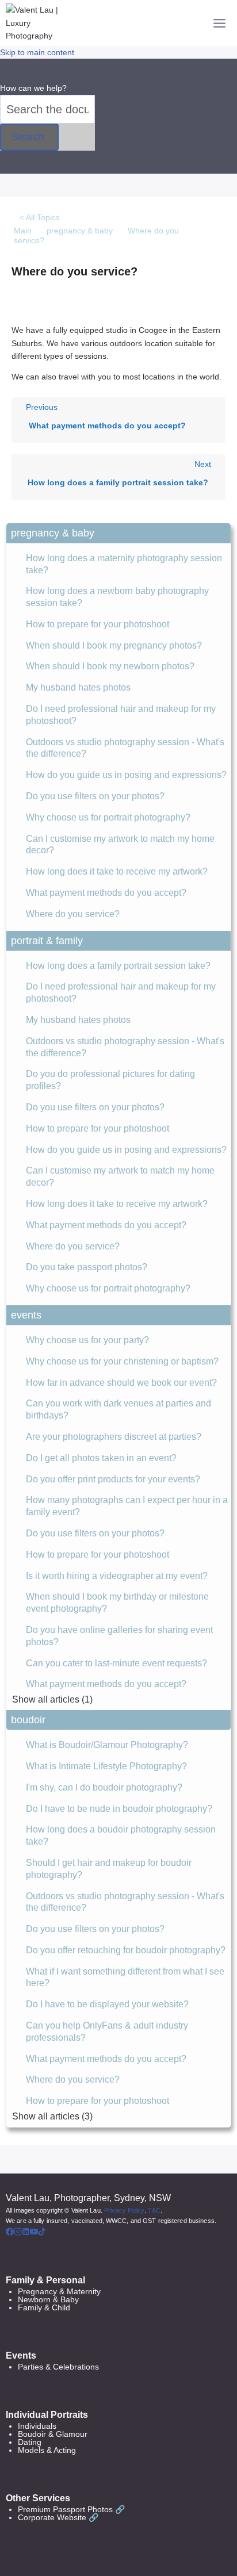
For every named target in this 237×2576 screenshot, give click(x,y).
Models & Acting (47, 2450)
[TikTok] (42, 2233)
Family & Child (44, 2307)
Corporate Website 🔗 (58, 2517)
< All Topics (40, 217)
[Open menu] (219, 23)
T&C (154, 2210)
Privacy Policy (124, 2210)
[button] (118, 533)
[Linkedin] (26, 2233)
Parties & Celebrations (58, 2367)
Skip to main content (37, 52)
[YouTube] (34, 2233)
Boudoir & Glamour (53, 2434)
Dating (30, 2442)
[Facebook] (10, 2233)
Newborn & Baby (48, 2299)
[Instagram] (18, 2233)
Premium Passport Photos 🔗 (71, 2509)
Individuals (37, 2426)
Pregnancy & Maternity (59, 2291)
